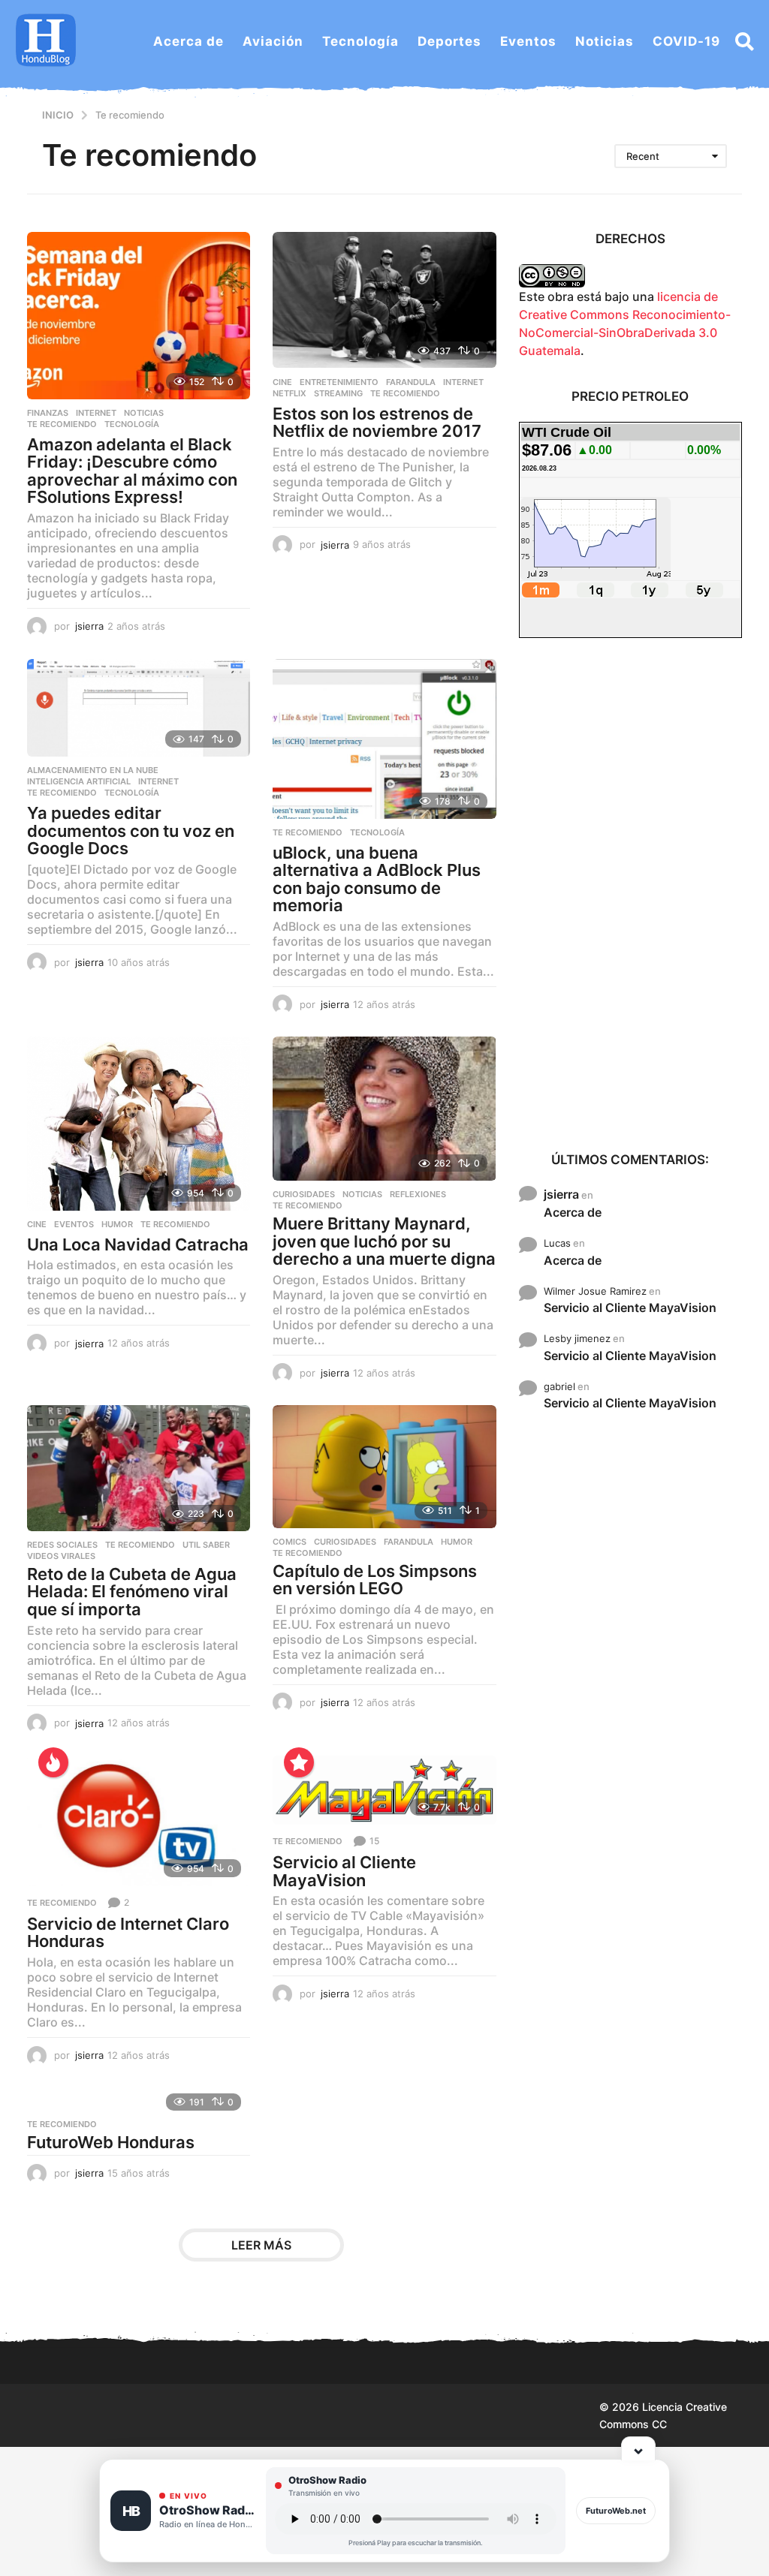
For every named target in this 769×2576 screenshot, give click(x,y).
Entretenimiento (339, 382)
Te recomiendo (62, 424)
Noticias (605, 41)
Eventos (528, 41)
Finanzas (48, 413)
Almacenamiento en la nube (93, 770)
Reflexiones (418, 1194)
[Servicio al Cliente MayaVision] (384, 1790)
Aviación (273, 41)
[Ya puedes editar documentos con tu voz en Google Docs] (139, 708)
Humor (117, 1224)
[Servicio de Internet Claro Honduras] (139, 1821)
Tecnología (360, 41)
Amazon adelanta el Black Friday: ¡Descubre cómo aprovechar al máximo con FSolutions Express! (132, 471)
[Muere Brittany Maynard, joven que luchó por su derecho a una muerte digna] (384, 1109)
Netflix (290, 393)
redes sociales (62, 1545)
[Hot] (53, 1762)
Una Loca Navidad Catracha (138, 1244)
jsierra (561, 1194)
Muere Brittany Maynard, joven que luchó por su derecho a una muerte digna (384, 1241)
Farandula (411, 382)
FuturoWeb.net (616, 2511)
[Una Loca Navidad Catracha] (139, 1123)
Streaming (338, 393)
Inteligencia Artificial (79, 781)
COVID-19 (686, 41)
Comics (290, 1542)
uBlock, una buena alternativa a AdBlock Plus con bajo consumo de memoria (377, 879)
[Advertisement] (630, 893)
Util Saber (206, 1545)
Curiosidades (304, 1194)
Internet (96, 413)
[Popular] (299, 1762)
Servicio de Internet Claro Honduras (128, 1933)
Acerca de (188, 41)
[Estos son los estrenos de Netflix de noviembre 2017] (384, 300)
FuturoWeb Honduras (111, 2142)
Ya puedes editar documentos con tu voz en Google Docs (131, 831)
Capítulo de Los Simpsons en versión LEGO (375, 1580)
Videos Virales (61, 1556)
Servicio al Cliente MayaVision (344, 1871)
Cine (282, 382)
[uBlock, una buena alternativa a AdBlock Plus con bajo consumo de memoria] (384, 739)
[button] (745, 41)
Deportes (449, 41)
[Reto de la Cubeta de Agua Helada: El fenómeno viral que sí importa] (139, 1468)
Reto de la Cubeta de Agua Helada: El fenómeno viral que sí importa (132, 1592)
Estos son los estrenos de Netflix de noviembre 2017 (377, 423)
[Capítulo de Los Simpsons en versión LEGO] (384, 1467)
